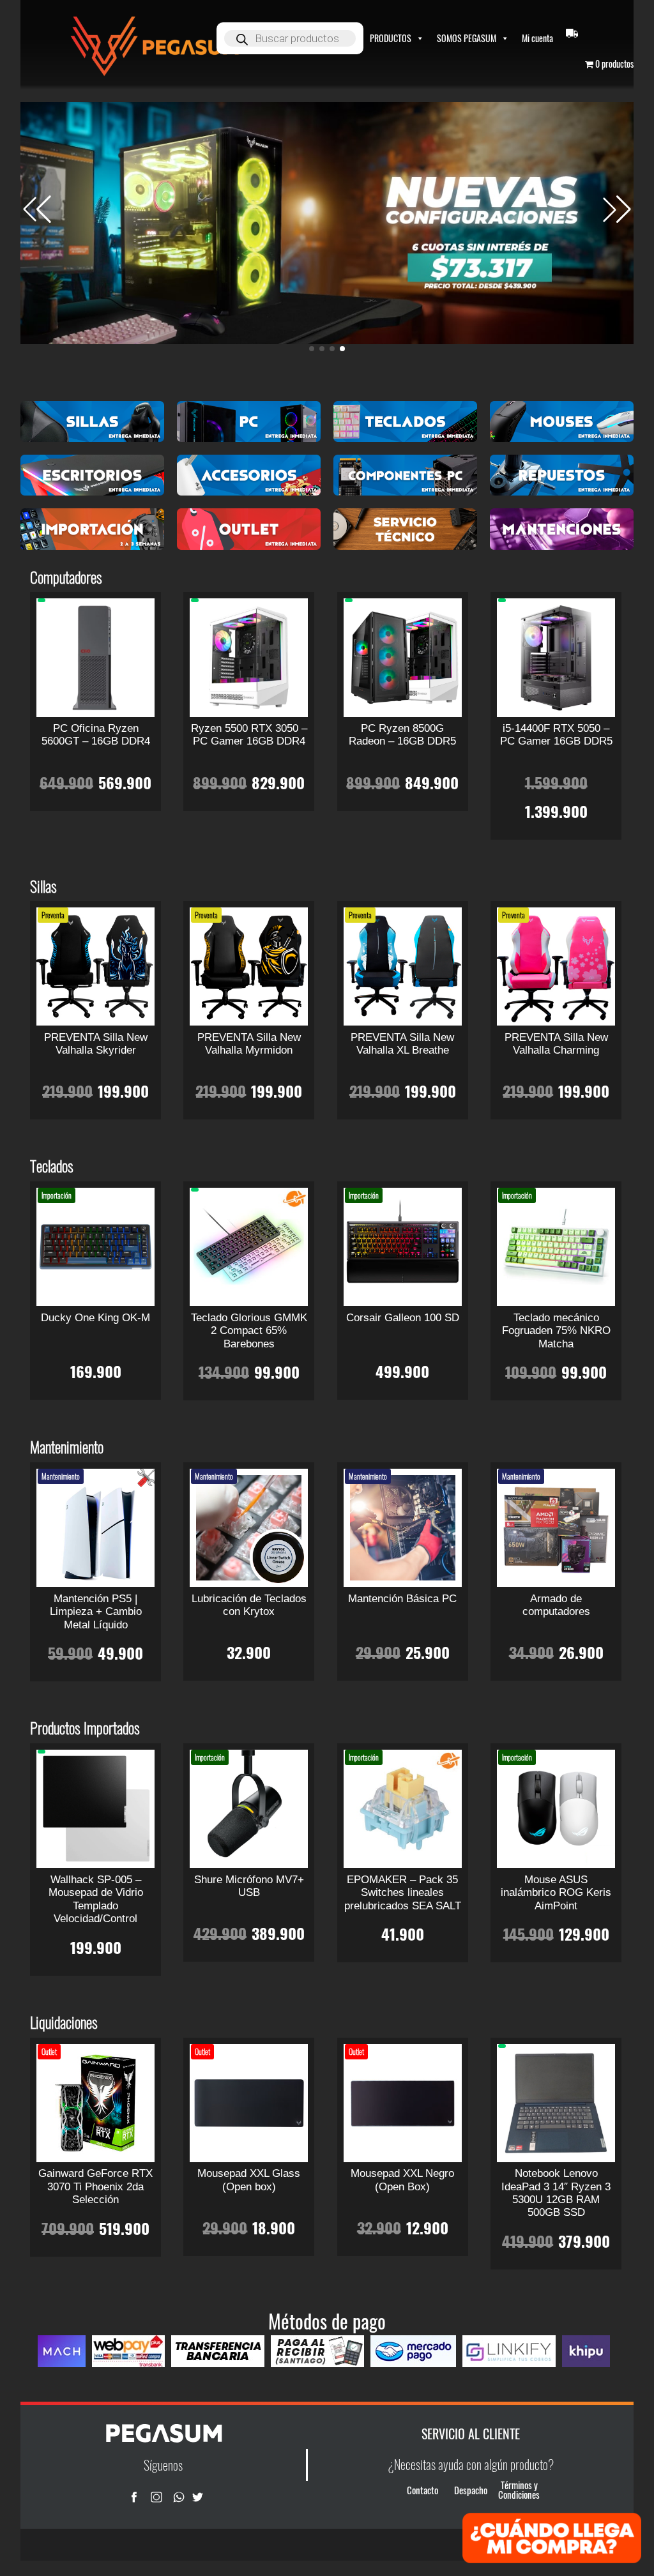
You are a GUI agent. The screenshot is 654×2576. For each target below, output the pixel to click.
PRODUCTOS (391, 38)
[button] (617, 209)
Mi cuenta (537, 38)
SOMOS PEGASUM (467, 38)
